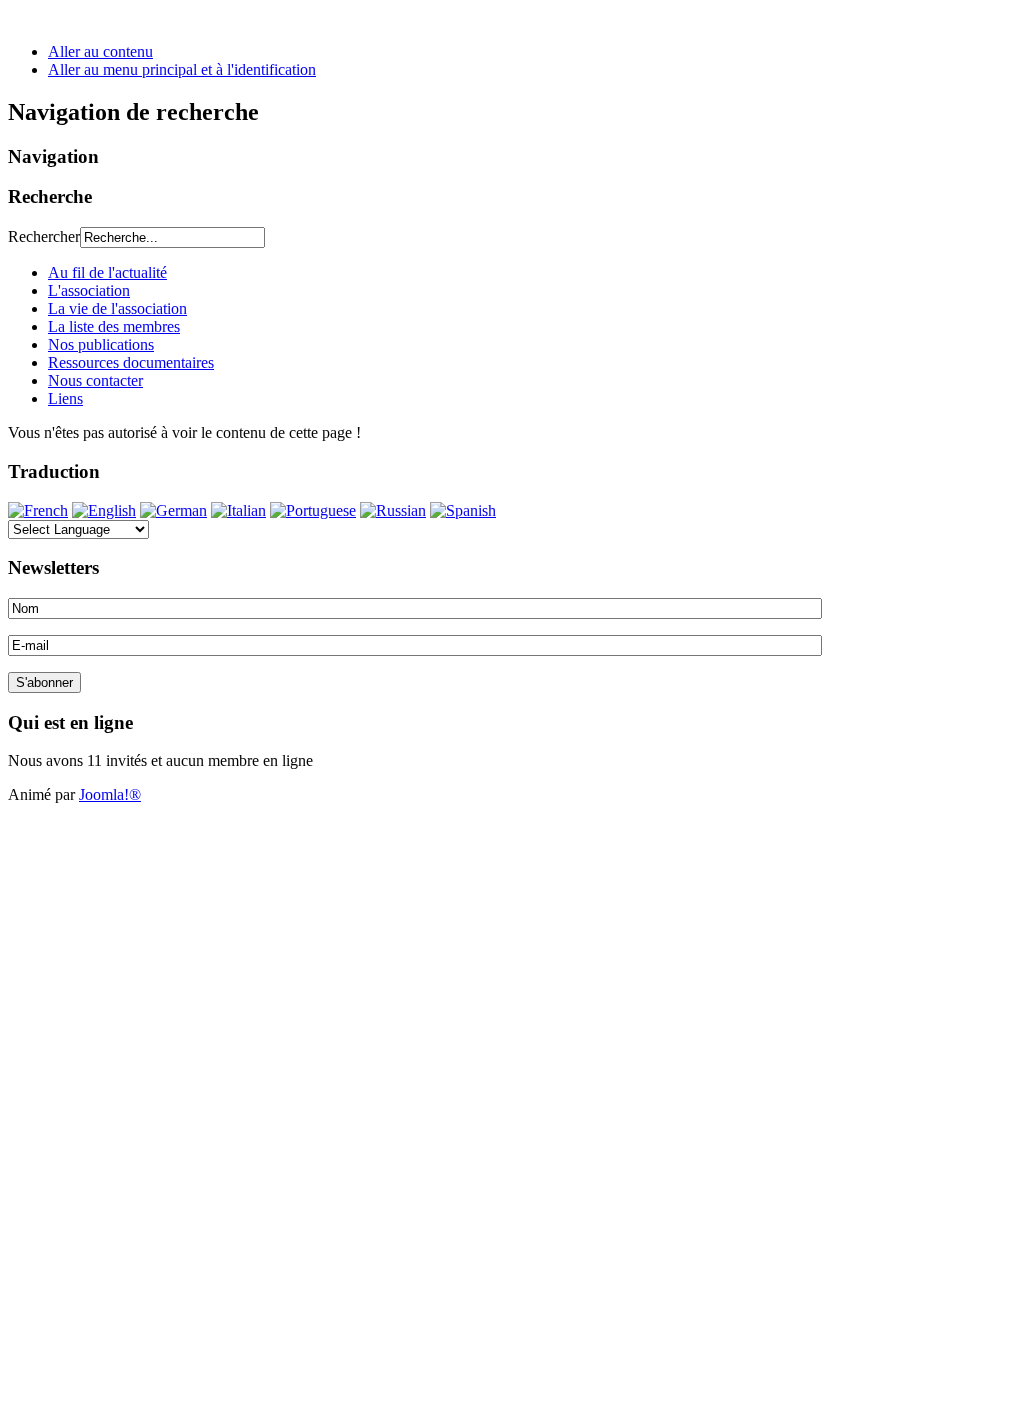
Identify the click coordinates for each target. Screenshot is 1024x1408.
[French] (38, 510)
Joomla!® (110, 794)
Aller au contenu (100, 51)
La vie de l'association (117, 308)
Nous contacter (95, 380)
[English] (104, 510)
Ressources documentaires (131, 362)
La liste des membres (114, 326)
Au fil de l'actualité (107, 272)
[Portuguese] (313, 510)
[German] (173, 510)
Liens (65, 398)
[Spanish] (463, 510)
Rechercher (44, 236)
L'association (89, 290)
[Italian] (238, 510)
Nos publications (101, 344)
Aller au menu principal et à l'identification (182, 69)
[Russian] (393, 510)
